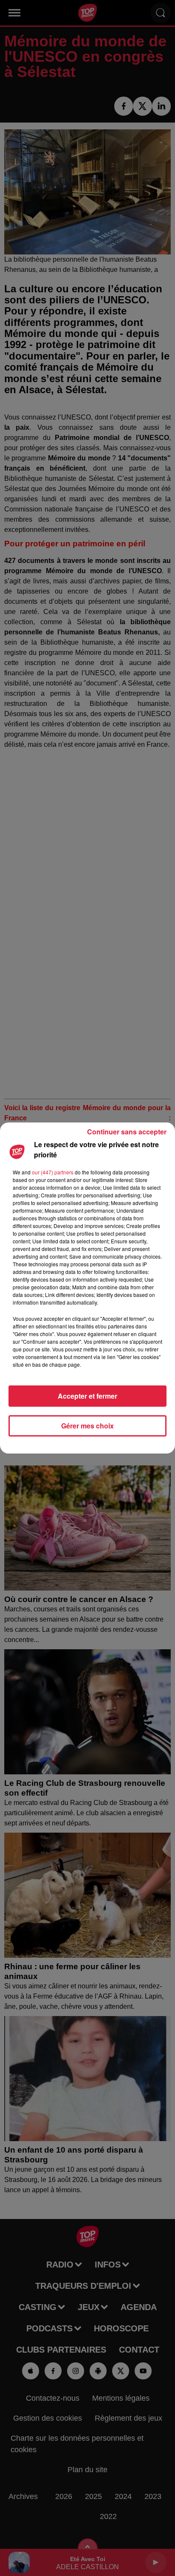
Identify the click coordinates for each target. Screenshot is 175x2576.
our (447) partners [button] (53, 1172)
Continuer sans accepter (127, 1132)
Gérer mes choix (87, 1426)
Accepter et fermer (87, 1396)
